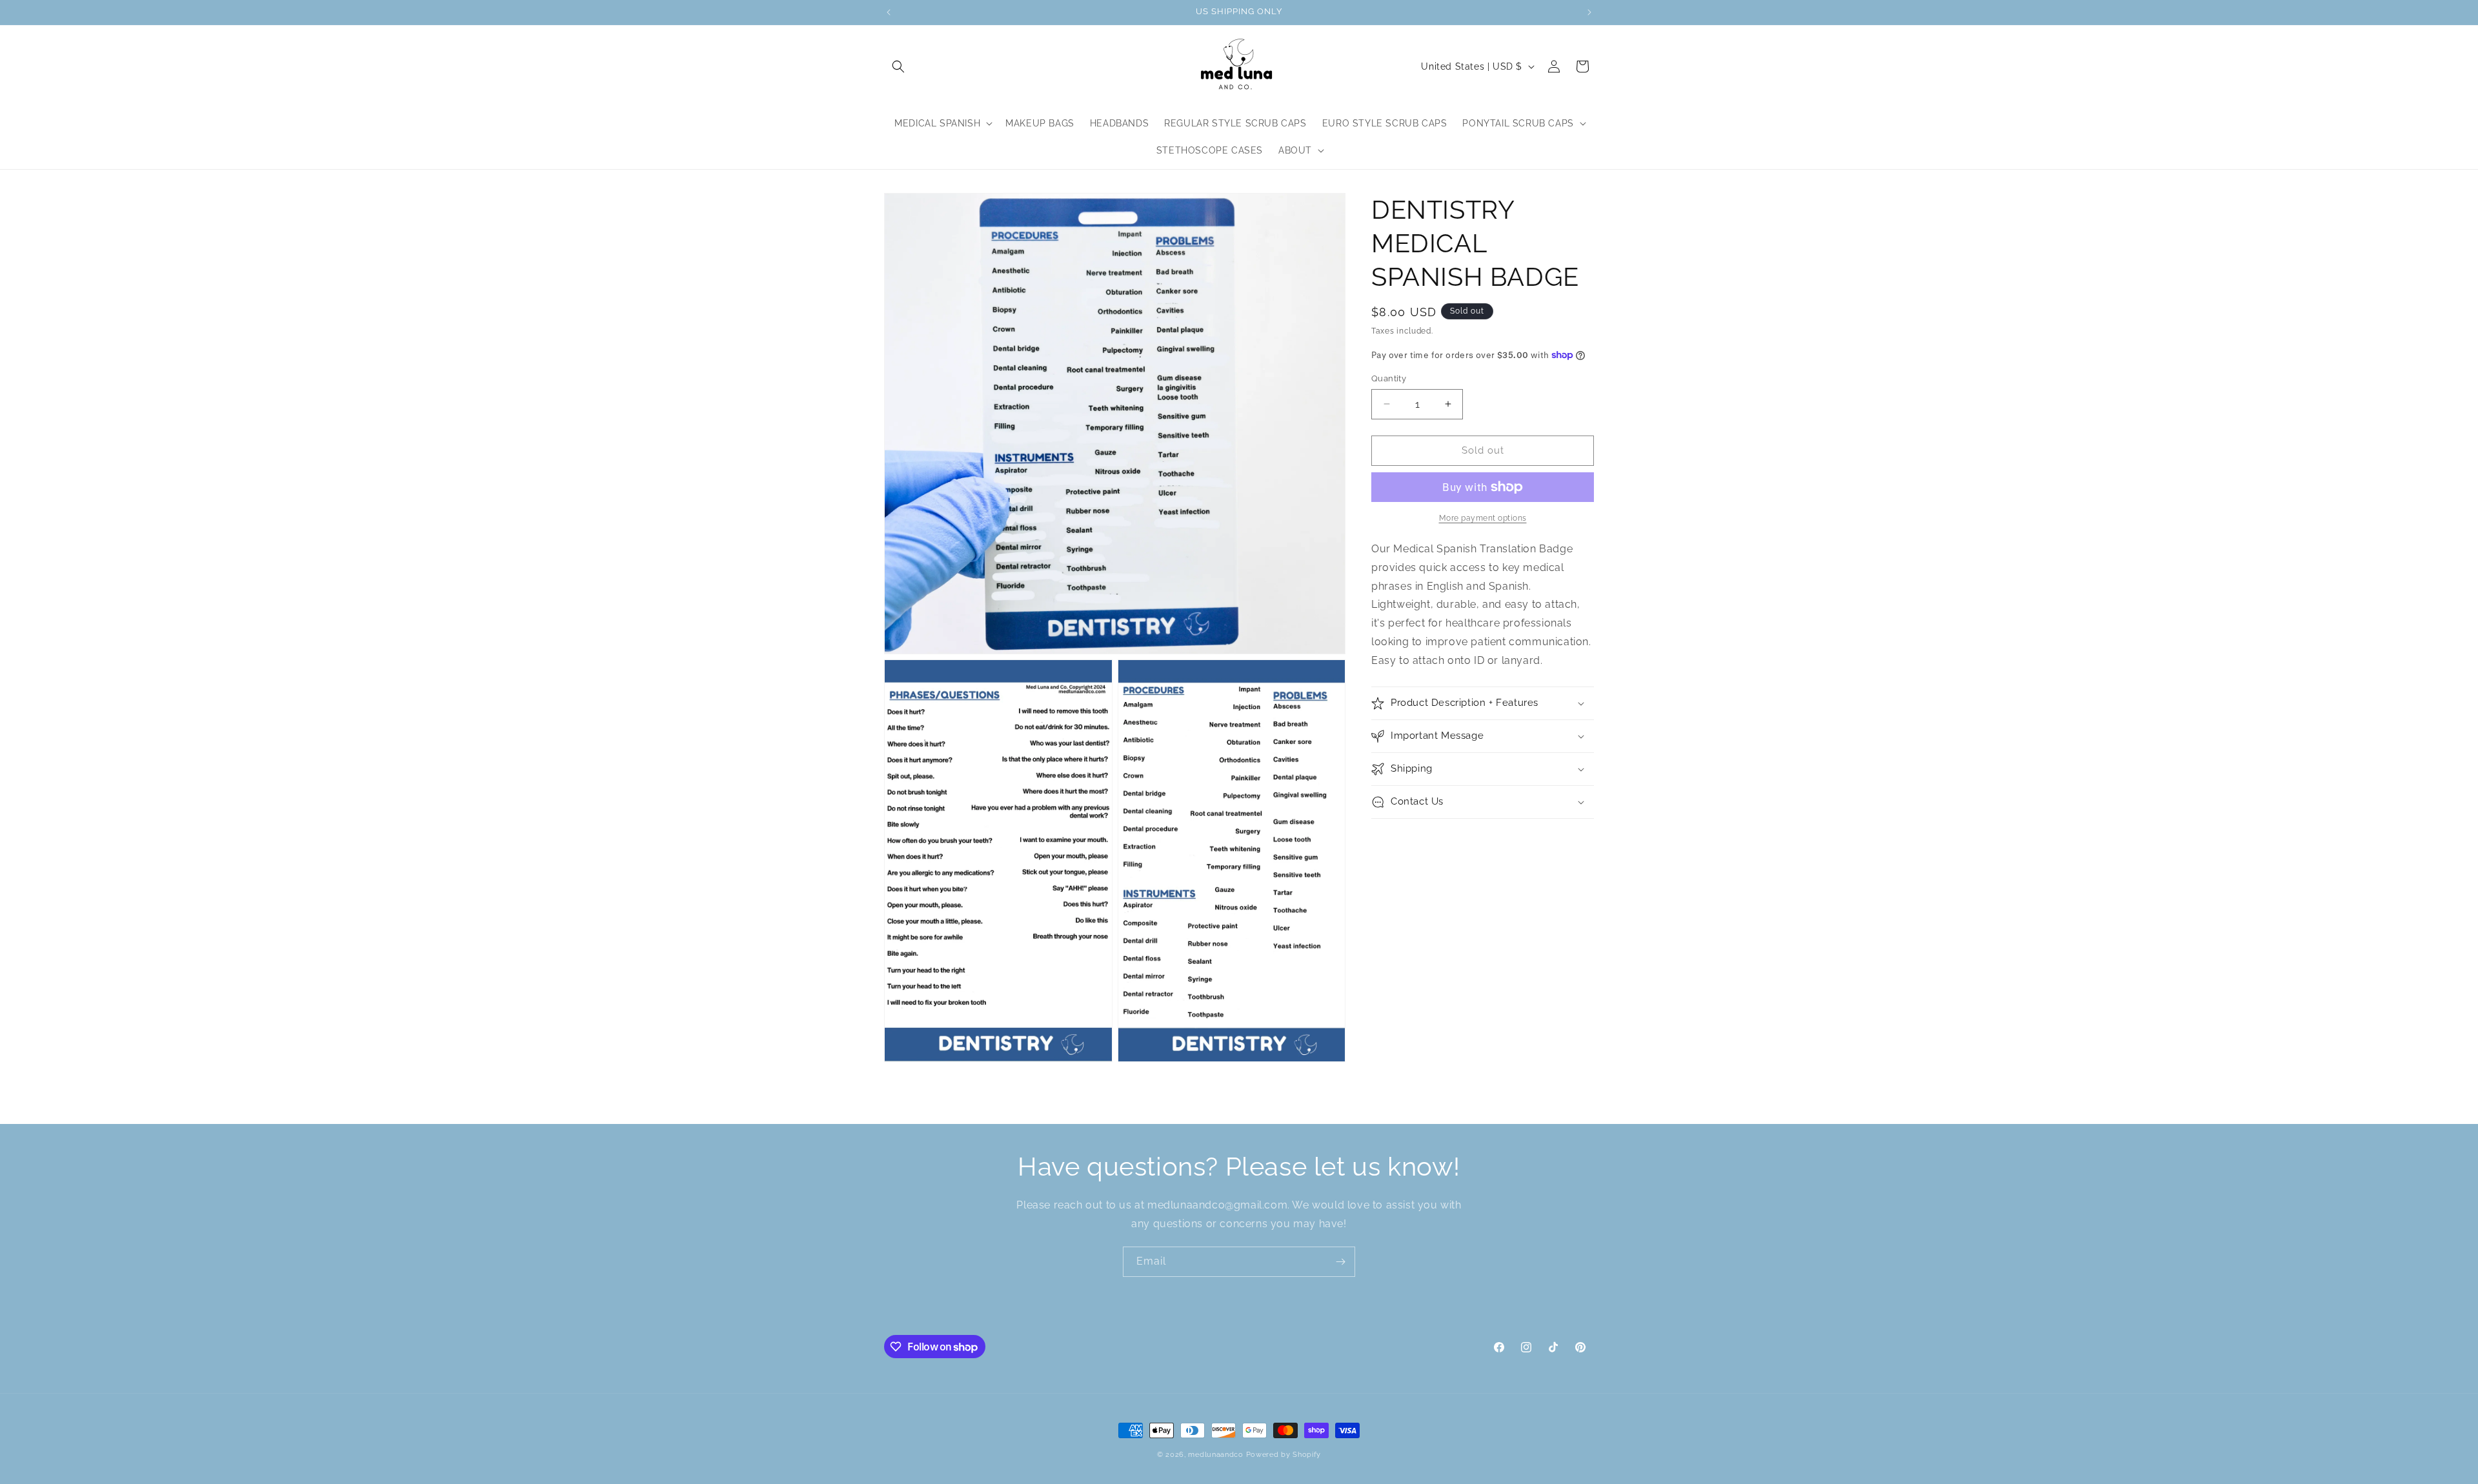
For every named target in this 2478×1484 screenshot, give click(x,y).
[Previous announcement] (889, 12)
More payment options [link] (1483, 518)
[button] (898, 66)
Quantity (1389, 378)
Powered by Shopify (1284, 1455)
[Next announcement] (1589, 12)
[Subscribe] (1340, 1262)
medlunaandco (1215, 1455)
